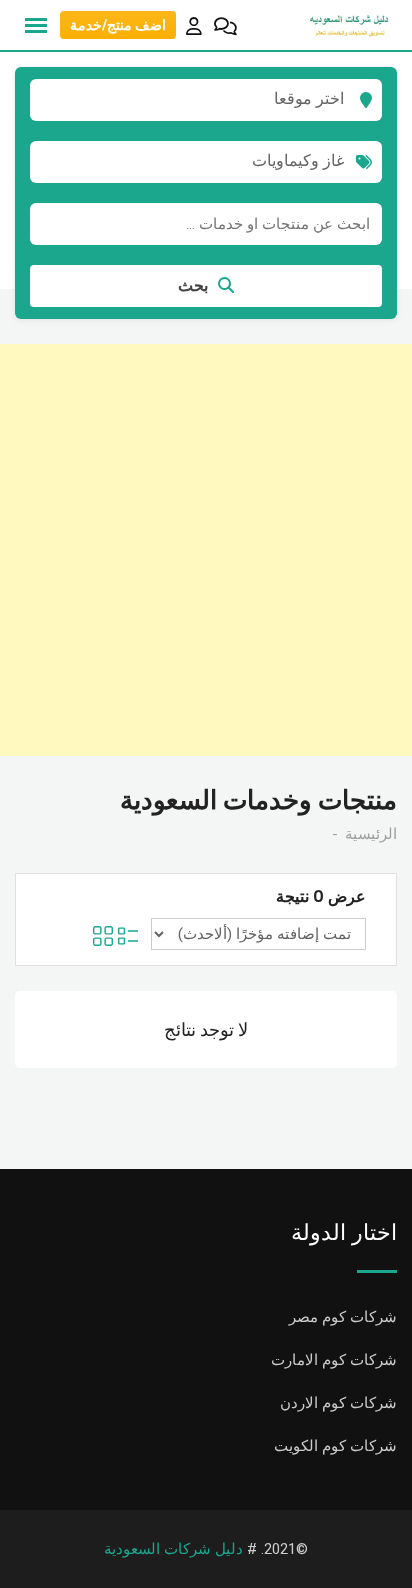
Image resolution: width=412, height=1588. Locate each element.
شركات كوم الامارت (334, 1360)
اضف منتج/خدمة (118, 25)
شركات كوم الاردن (338, 1403)
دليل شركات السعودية (173, 1549)
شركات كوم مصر (343, 1317)
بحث (193, 285)
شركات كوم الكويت (335, 1446)
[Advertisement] (206, 550)
